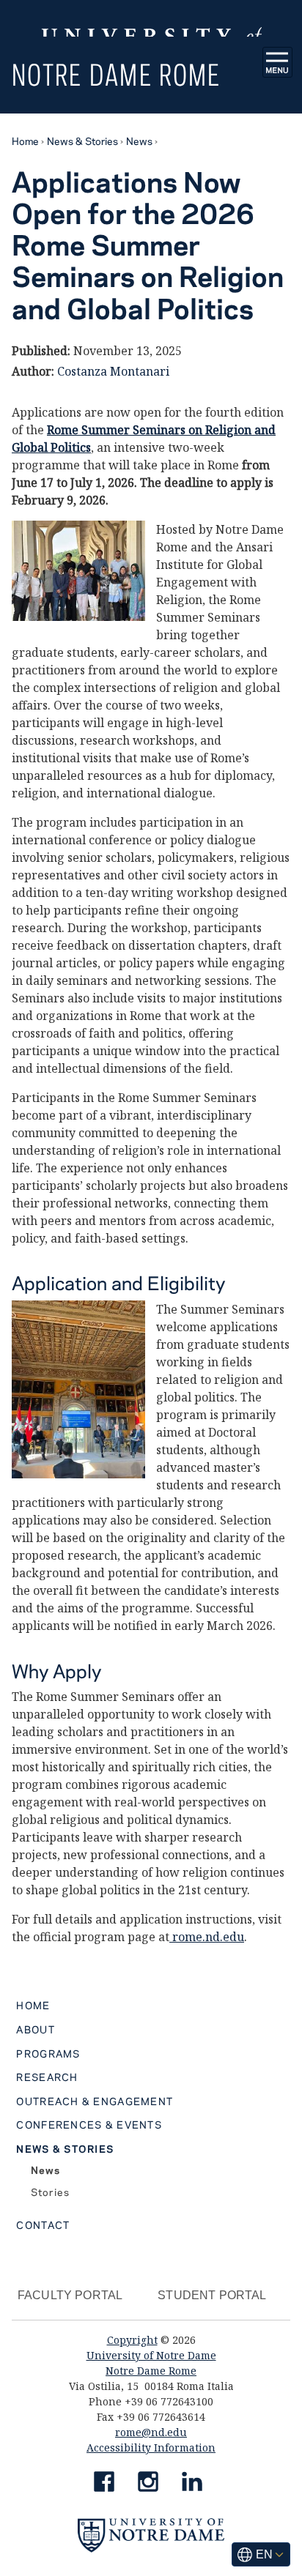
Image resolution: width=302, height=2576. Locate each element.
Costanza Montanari (113, 371)
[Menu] (278, 62)
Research (47, 2077)
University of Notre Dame (151, 2355)
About (35, 2029)
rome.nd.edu (207, 1937)
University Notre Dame (151, 18)
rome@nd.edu (151, 2432)
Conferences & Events (89, 2124)
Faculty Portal (70, 2295)
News (139, 141)
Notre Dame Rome (117, 74)
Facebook (104, 2484)
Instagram (148, 2484)
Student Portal (212, 2295)
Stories (51, 2192)
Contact (43, 2225)
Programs (48, 2053)
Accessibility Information (151, 2447)
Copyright (132, 2340)
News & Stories (82, 141)
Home (25, 141)
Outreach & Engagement (95, 2101)
